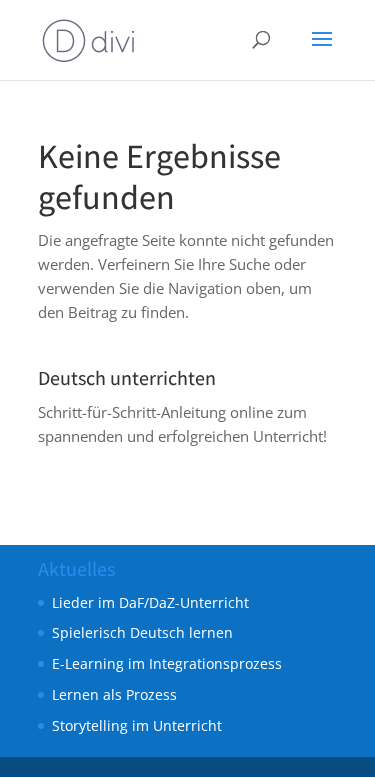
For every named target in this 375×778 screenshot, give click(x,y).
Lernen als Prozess (114, 694)
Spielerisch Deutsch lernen (142, 632)
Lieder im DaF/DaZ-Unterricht (150, 602)
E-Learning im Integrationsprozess (167, 663)
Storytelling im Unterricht (137, 725)
